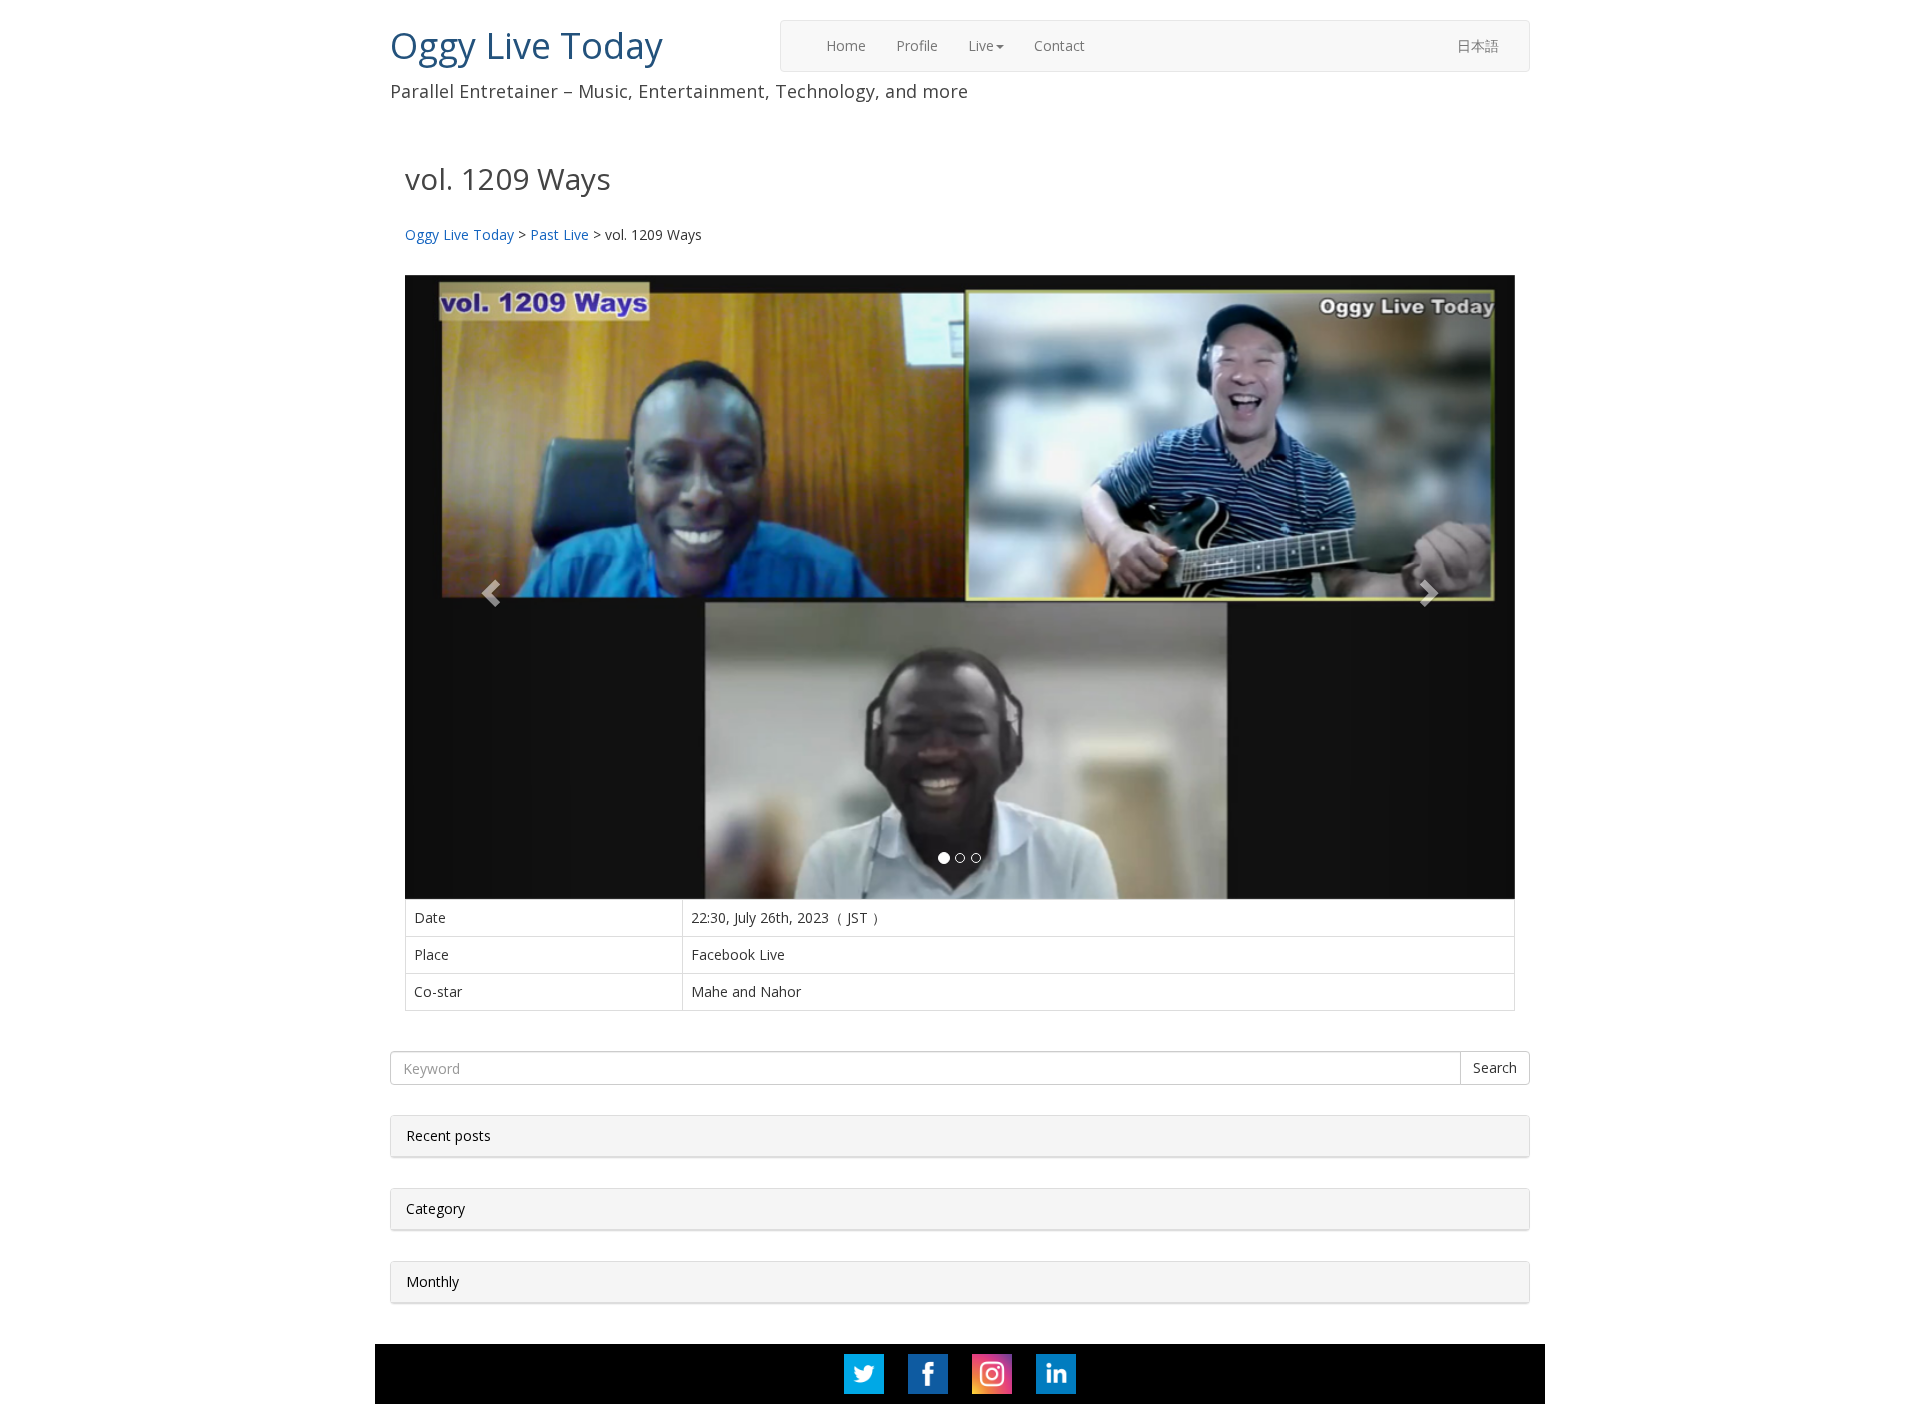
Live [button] (981, 45)
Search (1495, 1067)
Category (435, 1208)
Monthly (432, 1281)
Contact (1059, 45)
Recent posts (448, 1135)
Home (846, 45)
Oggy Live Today (526, 45)
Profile (917, 45)
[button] (488, 587)
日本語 (1478, 45)
